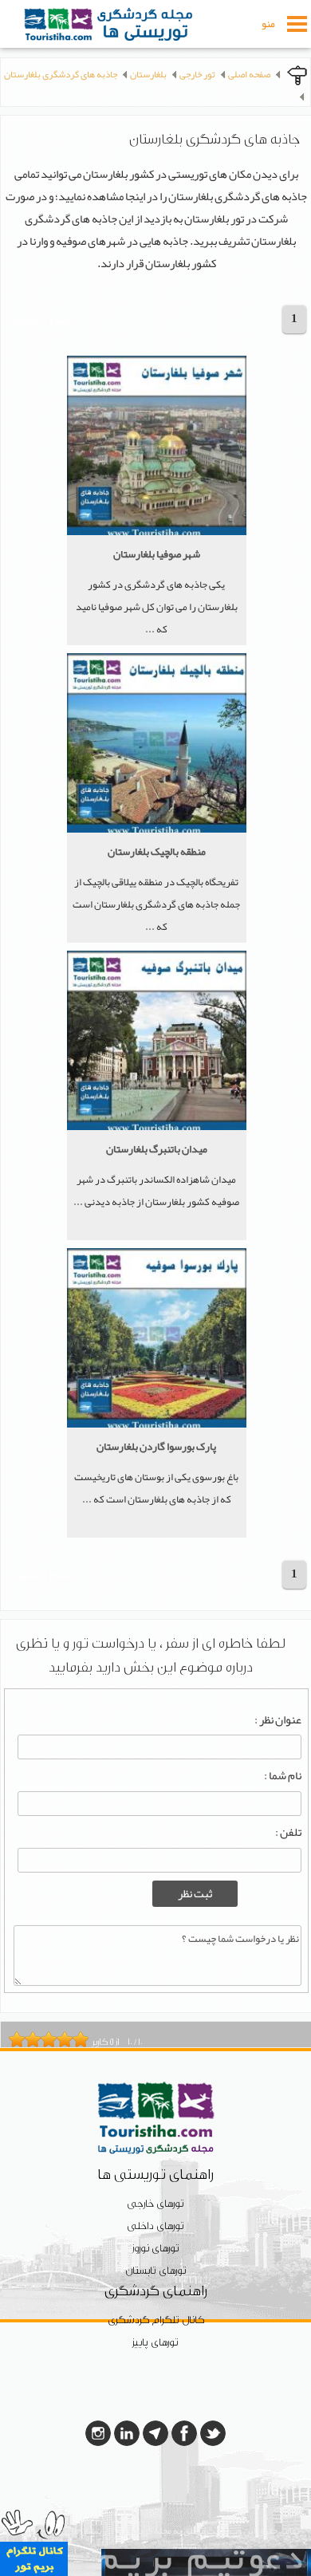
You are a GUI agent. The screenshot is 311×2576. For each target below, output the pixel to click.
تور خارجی (197, 74)
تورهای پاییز (155, 2343)
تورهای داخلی (155, 2226)
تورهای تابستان (156, 2271)
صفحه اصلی (249, 74)
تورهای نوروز (156, 2249)
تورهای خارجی (155, 2204)
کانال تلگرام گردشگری (156, 2320)
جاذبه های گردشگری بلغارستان (61, 74)
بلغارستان (148, 74)
